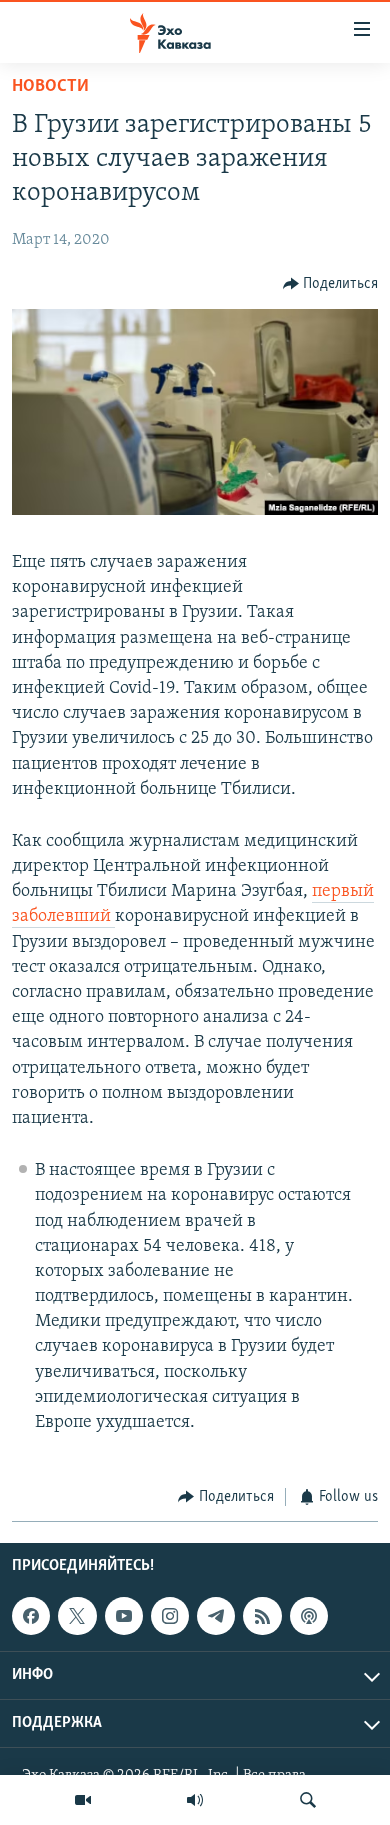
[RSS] (262, 1616)
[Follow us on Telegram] (216, 1616)
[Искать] (308, 1800)
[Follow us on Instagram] (170, 1616)
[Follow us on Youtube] (124, 1616)
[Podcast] (309, 1616)
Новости (50, 87)
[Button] (331, 284)
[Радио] (195, 1800)
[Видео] (83, 1800)
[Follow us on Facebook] (31, 1616)
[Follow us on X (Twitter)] (77, 1616)
